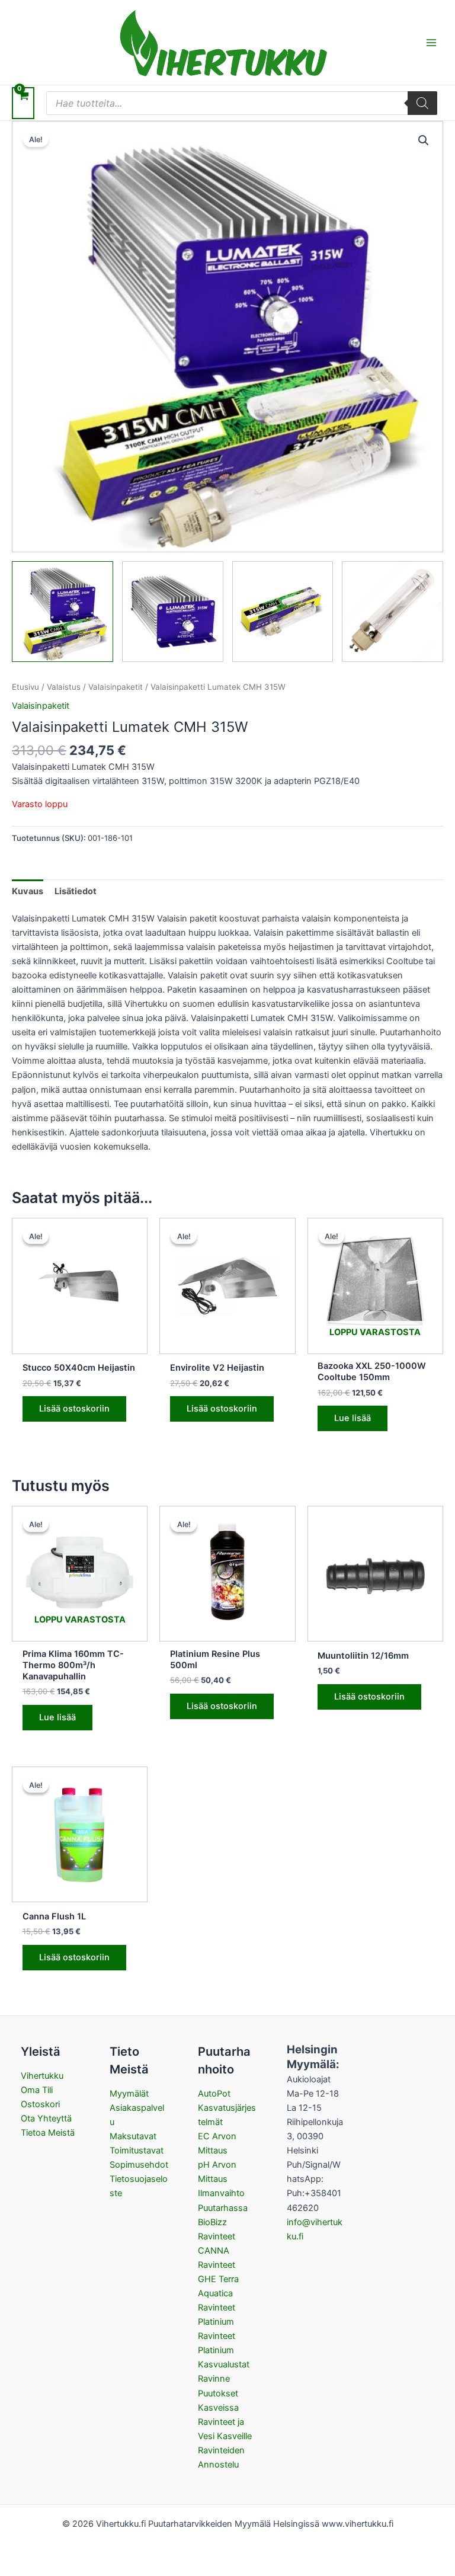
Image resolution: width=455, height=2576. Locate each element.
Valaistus (64, 687)
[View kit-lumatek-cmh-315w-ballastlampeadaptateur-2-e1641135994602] (173, 612)
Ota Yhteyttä (46, 2119)
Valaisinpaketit (116, 687)
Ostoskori (40, 2104)
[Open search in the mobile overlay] (242, 103)
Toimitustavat (137, 2151)
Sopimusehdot (139, 2165)
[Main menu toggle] (431, 42)
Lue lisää (353, 1418)
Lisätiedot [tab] (76, 891)
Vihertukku (42, 2076)
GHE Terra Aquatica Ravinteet (218, 2293)
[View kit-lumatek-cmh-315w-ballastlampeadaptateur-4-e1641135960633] (283, 612)
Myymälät (129, 2094)
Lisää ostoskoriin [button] (74, 1409)
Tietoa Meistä (48, 2133)
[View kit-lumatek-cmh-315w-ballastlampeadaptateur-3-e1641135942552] (392, 612)
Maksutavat (133, 2136)
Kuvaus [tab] (28, 891)
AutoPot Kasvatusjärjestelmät (227, 2108)
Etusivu (25, 687)
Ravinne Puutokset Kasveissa (218, 2393)
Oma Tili (37, 2090)
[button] (424, 140)
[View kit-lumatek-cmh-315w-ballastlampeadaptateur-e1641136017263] (63, 612)
